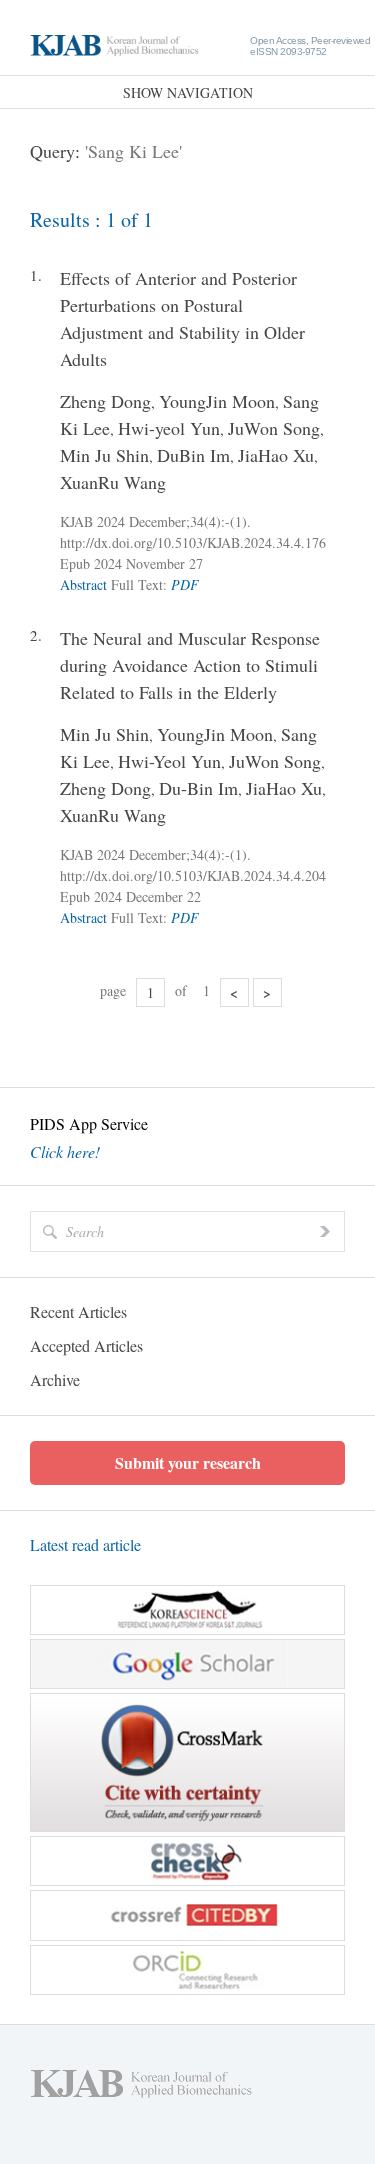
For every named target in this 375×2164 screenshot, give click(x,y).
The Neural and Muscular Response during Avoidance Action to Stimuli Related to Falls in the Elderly (190, 665)
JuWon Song (274, 428)
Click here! (65, 1152)
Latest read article (85, 1544)
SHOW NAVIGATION (188, 92)
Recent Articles (78, 1311)
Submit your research (188, 1462)
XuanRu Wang (113, 482)
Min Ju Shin (104, 455)
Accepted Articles (86, 1345)
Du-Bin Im (198, 788)
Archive (55, 1379)
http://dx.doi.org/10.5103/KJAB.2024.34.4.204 (193, 875)
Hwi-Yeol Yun (169, 761)
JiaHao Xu (276, 455)
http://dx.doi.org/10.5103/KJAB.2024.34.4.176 (193, 542)
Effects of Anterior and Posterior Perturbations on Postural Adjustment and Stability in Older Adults (182, 318)
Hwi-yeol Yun (169, 428)
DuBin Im (193, 455)
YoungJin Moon (217, 401)
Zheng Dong (105, 401)
